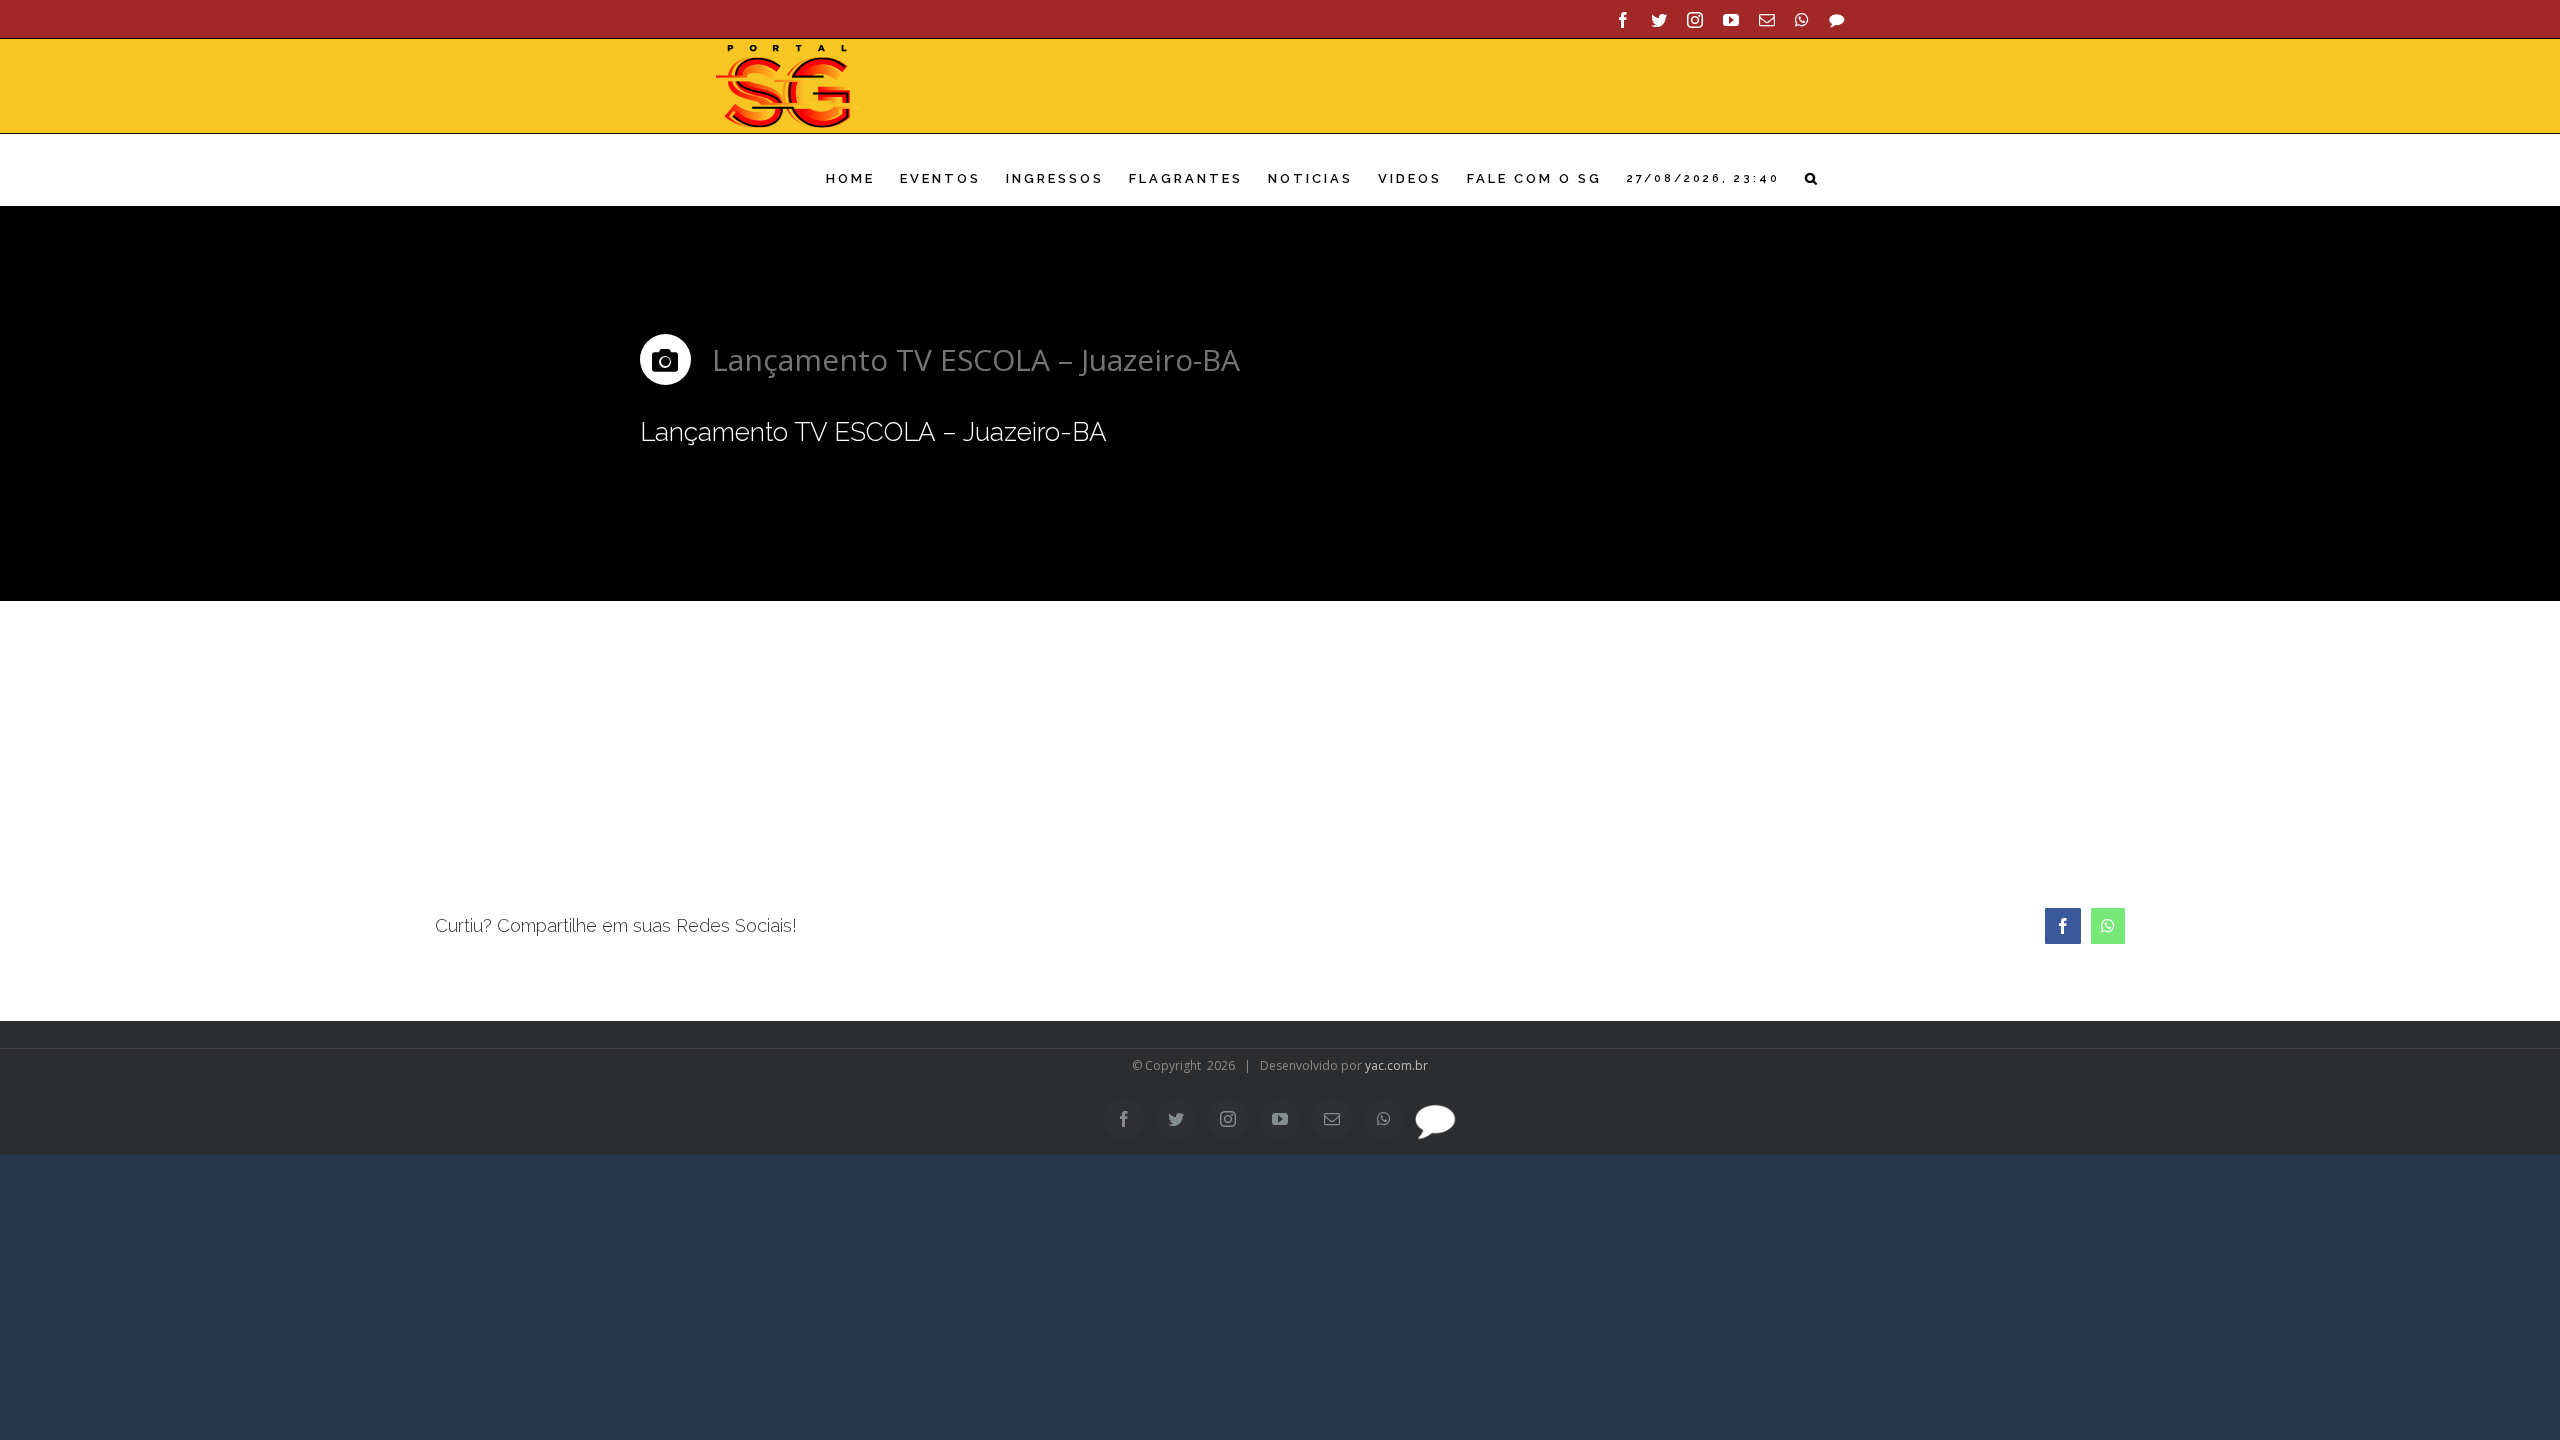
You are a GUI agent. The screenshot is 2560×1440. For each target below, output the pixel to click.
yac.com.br (1396, 1065)
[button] (1812, 178)
